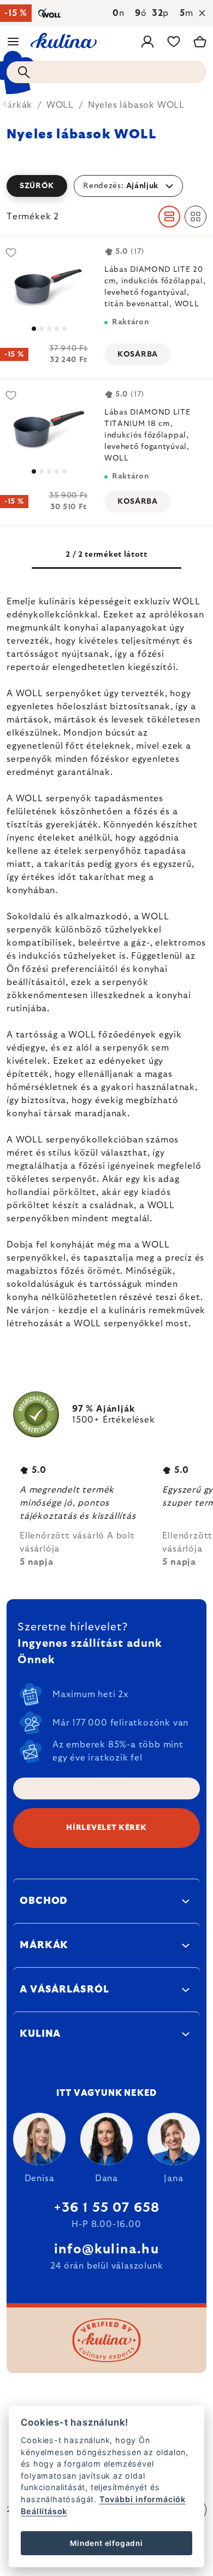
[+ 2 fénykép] (49, 286)
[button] (106, 186)
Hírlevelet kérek (106, 1828)
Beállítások (44, 2511)
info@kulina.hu (106, 2249)
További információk (143, 2499)
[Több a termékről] (49, 429)
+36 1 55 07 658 (107, 2208)
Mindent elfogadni (106, 2543)
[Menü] (13, 42)
